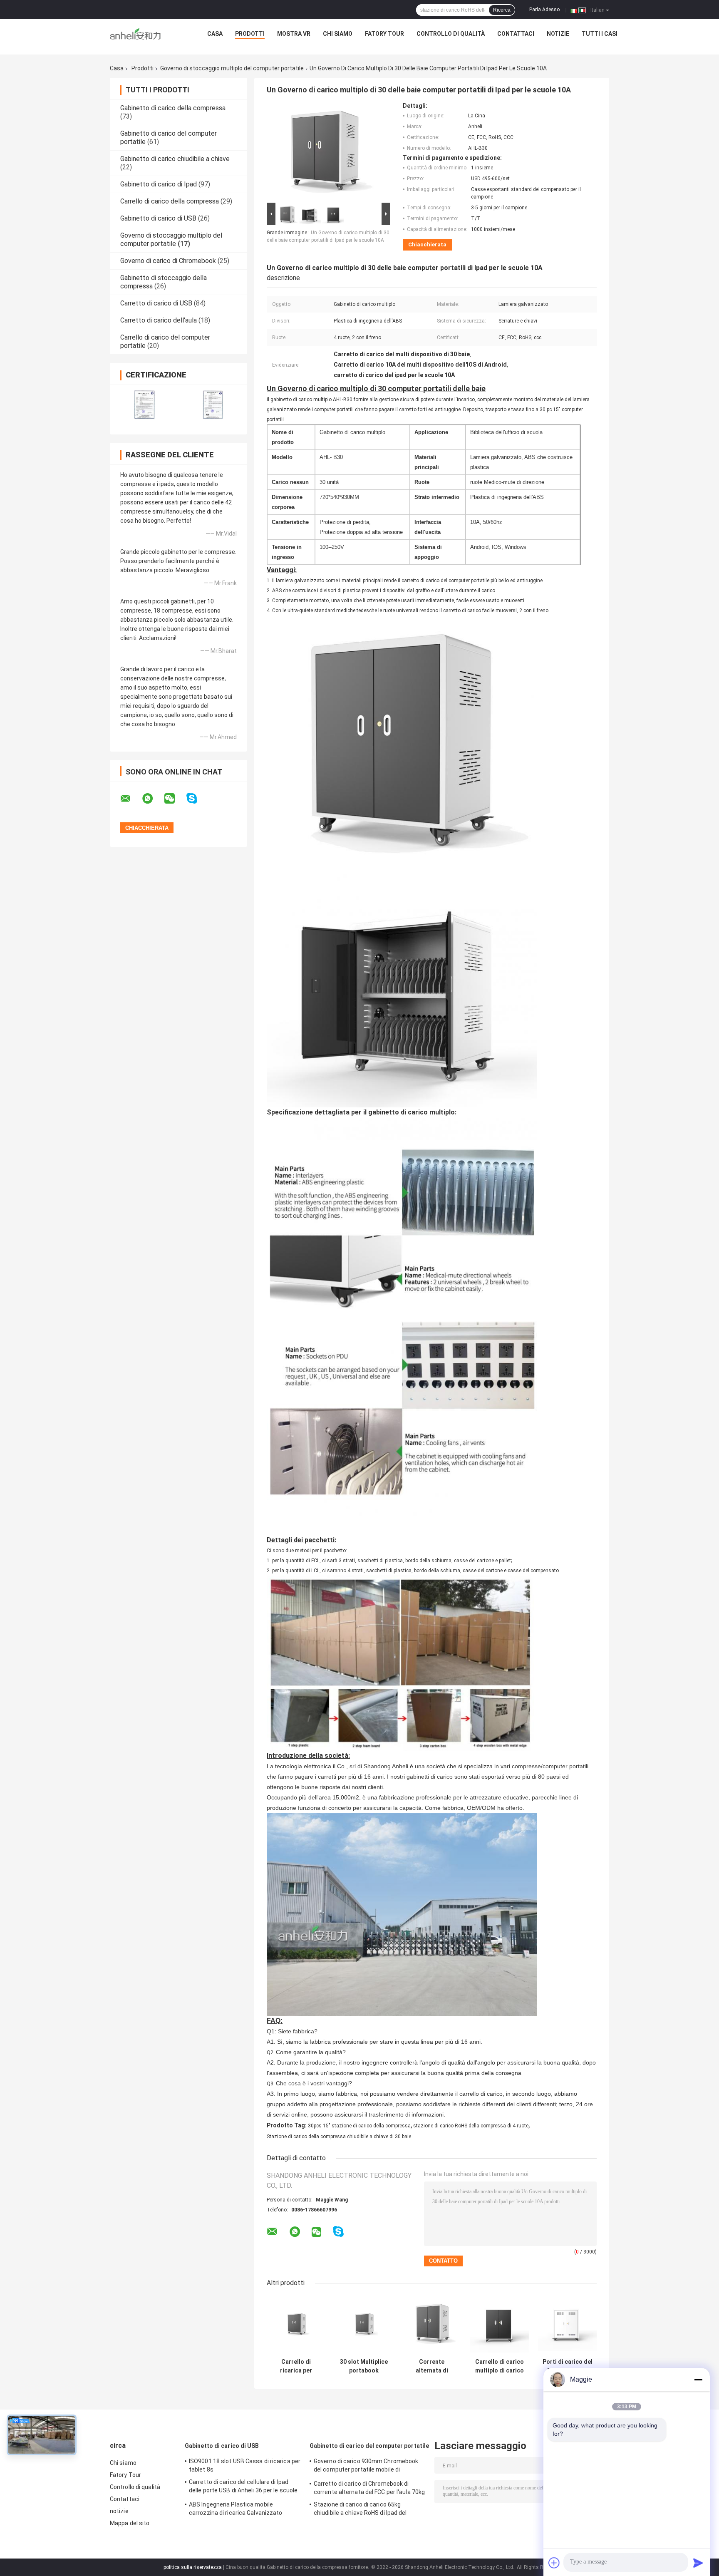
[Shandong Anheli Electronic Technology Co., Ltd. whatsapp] (153, 799)
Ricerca (502, 10)
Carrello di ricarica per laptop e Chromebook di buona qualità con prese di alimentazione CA (296, 2366)
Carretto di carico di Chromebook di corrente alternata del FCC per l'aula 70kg (369, 2488)
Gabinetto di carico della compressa (173, 108)
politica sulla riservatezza (193, 2567)
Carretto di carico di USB (156, 303)
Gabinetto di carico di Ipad (159, 184)
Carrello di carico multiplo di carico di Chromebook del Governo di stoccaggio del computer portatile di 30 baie (500, 2366)
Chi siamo (338, 34)
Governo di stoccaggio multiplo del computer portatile (232, 68)
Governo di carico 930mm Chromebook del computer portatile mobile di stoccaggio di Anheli (366, 2467)
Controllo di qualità (451, 34)
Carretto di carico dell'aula (159, 320)
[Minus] (698, 2380)
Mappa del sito (130, 2523)
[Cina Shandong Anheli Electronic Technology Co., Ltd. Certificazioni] (144, 404)
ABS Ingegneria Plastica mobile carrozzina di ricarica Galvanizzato (236, 2509)
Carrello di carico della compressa (170, 201)
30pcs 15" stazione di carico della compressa (359, 2126)
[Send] (698, 2563)
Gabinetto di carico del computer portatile (369, 2446)
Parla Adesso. (545, 10)
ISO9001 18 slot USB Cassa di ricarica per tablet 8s (245, 2465)
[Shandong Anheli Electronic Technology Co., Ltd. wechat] (175, 799)
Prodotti (250, 34)
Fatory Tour (384, 34)
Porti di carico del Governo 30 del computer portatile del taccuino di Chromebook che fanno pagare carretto (568, 2366)
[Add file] (554, 2563)
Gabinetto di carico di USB (158, 218)
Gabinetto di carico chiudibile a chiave (175, 159)
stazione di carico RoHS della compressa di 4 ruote (471, 2126)
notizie (558, 34)
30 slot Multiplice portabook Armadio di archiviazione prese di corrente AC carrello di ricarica (364, 2366)
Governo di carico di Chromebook (168, 261)
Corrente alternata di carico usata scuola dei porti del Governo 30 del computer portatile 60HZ (432, 2366)
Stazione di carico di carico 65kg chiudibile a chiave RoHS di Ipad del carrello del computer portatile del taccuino (360, 2510)
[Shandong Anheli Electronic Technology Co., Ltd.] (135, 36)
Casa (215, 34)
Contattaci (516, 34)
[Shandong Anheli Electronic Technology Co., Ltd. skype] (197, 798)
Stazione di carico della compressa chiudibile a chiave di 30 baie (339, 2137)
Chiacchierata (427, 244)
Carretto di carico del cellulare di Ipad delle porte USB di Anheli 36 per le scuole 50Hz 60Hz (243, 2487)
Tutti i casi (600, 34)
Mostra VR (294, 34)
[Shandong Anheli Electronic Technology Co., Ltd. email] (131, 799)
